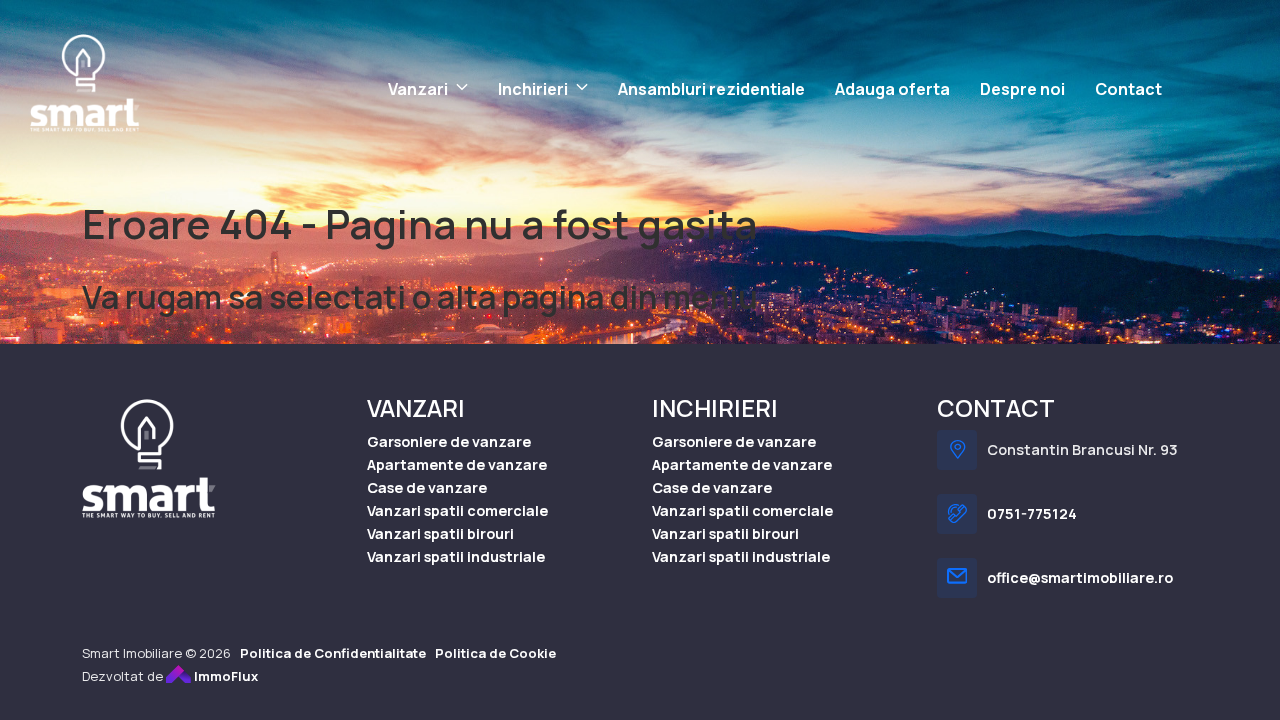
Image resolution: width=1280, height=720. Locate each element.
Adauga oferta (892, 89)
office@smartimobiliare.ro (1080, 577)
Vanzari (418, 89)
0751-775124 (1032, 513)
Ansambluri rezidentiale (711, 89)
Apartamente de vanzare (457, 464)
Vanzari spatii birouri (440, 533)
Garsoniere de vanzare (449, 441)
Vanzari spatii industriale (456, 556)
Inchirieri (533, 89)
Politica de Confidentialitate (333, 653)
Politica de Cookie (495, 653)
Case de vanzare (427, 487)
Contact (1128, 89)
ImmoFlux (224, 676)
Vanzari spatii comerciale (457, 510)
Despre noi (1022, 89)
